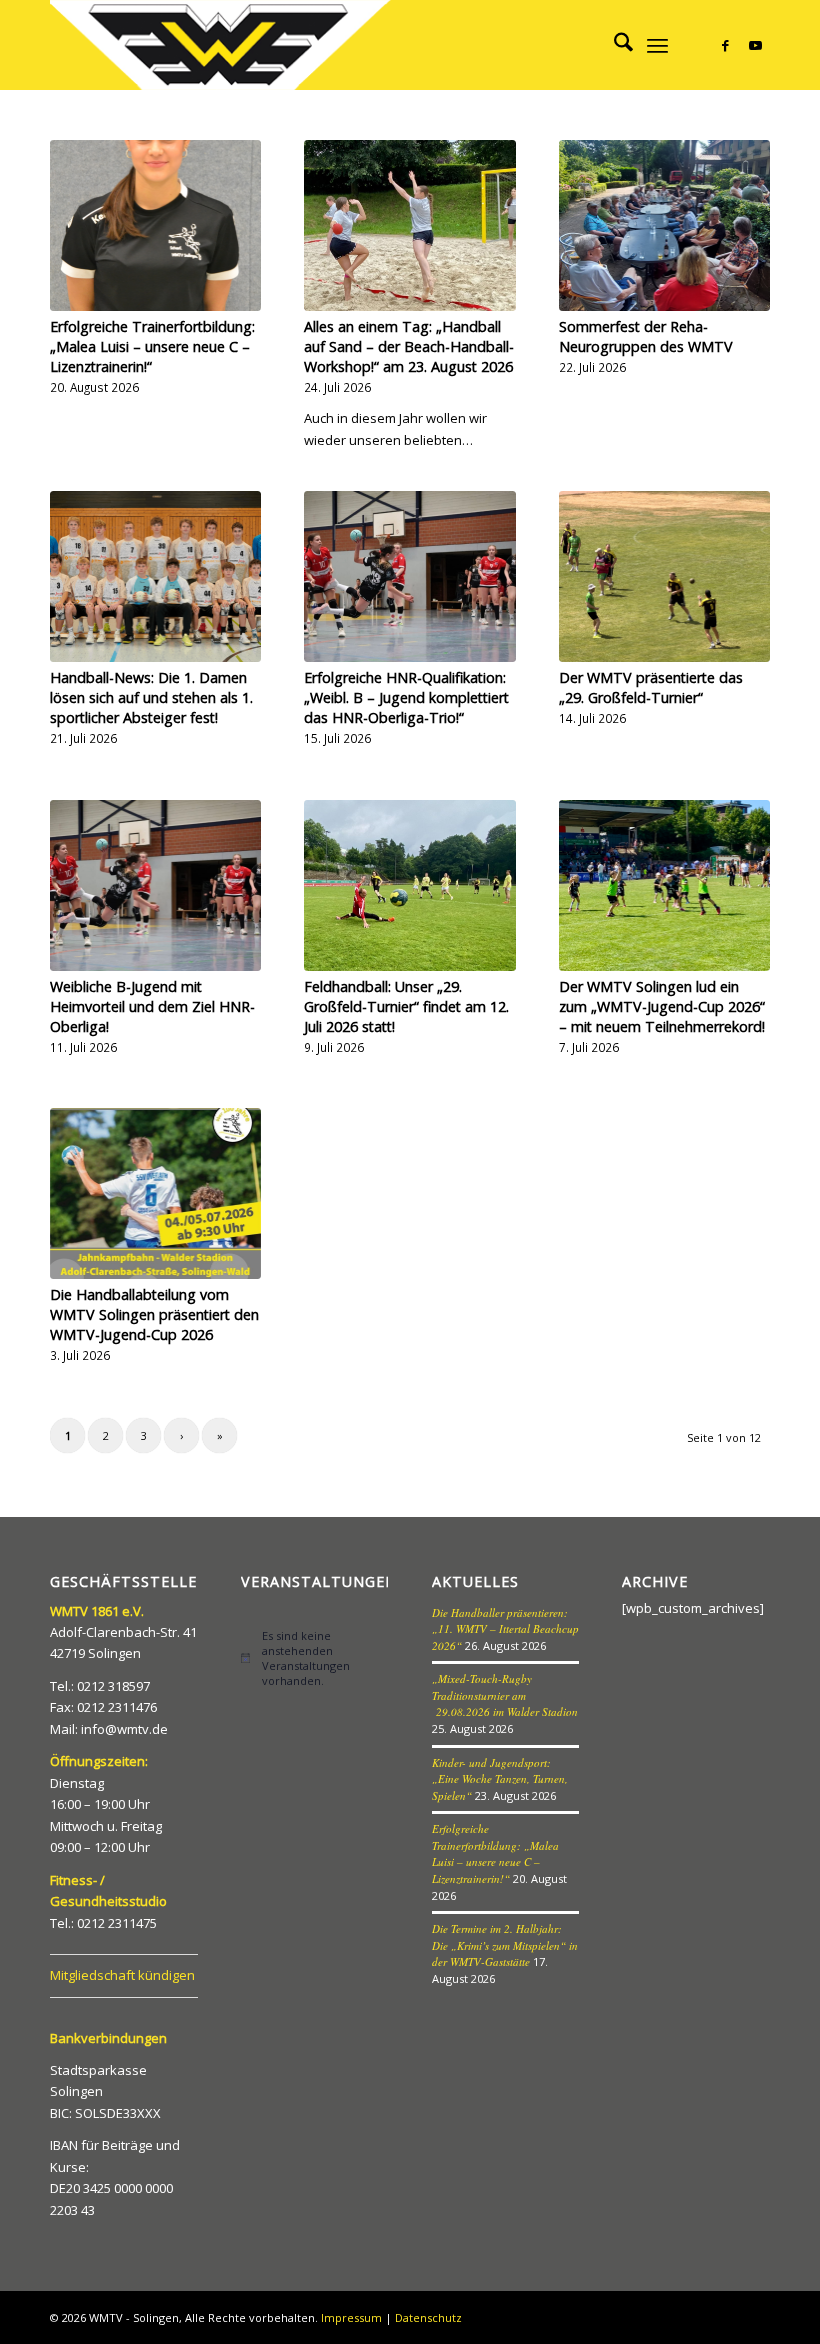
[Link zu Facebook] (725, 45)
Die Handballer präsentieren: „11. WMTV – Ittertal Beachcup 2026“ (505, 1629)
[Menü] (657, 45)
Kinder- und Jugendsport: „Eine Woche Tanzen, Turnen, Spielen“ (500, 1779)
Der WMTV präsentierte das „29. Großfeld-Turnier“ (651, 687)
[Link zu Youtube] (755, 45)
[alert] (315, 1658)
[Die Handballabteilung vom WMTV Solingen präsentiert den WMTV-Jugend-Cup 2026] (155, 1193)
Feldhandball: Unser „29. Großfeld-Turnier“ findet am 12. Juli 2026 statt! (406, 1006)
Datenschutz (428, 2317)
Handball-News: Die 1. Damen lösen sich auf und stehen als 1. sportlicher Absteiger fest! (151, 697)
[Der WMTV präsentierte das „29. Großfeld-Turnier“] (664, 576)
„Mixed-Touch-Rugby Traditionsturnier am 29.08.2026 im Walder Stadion (505, 1695)
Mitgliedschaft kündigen (122, 1975)
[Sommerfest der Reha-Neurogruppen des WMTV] (664, 225)
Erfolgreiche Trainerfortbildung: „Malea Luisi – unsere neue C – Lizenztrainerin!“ (152, 346)
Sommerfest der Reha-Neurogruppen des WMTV (646, 336)
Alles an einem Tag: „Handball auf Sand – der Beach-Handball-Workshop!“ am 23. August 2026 (409, 346)
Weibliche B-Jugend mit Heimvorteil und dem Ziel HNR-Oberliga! (152, 1006)
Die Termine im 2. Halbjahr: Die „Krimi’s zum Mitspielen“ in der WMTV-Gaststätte (505, 1945)
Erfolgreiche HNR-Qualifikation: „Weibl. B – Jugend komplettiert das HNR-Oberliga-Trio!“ (406, 697)
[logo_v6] (223, 45)
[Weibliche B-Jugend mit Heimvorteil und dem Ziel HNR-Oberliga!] (155, 885)
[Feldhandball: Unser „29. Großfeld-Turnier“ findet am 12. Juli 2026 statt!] (409, 885)
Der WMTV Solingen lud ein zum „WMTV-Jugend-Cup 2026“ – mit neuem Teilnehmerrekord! (662, 1006)
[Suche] (613, 45)
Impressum (351, 2317)
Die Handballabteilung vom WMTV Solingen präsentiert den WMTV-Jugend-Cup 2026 (154, 1314)
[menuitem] (613, 45)
